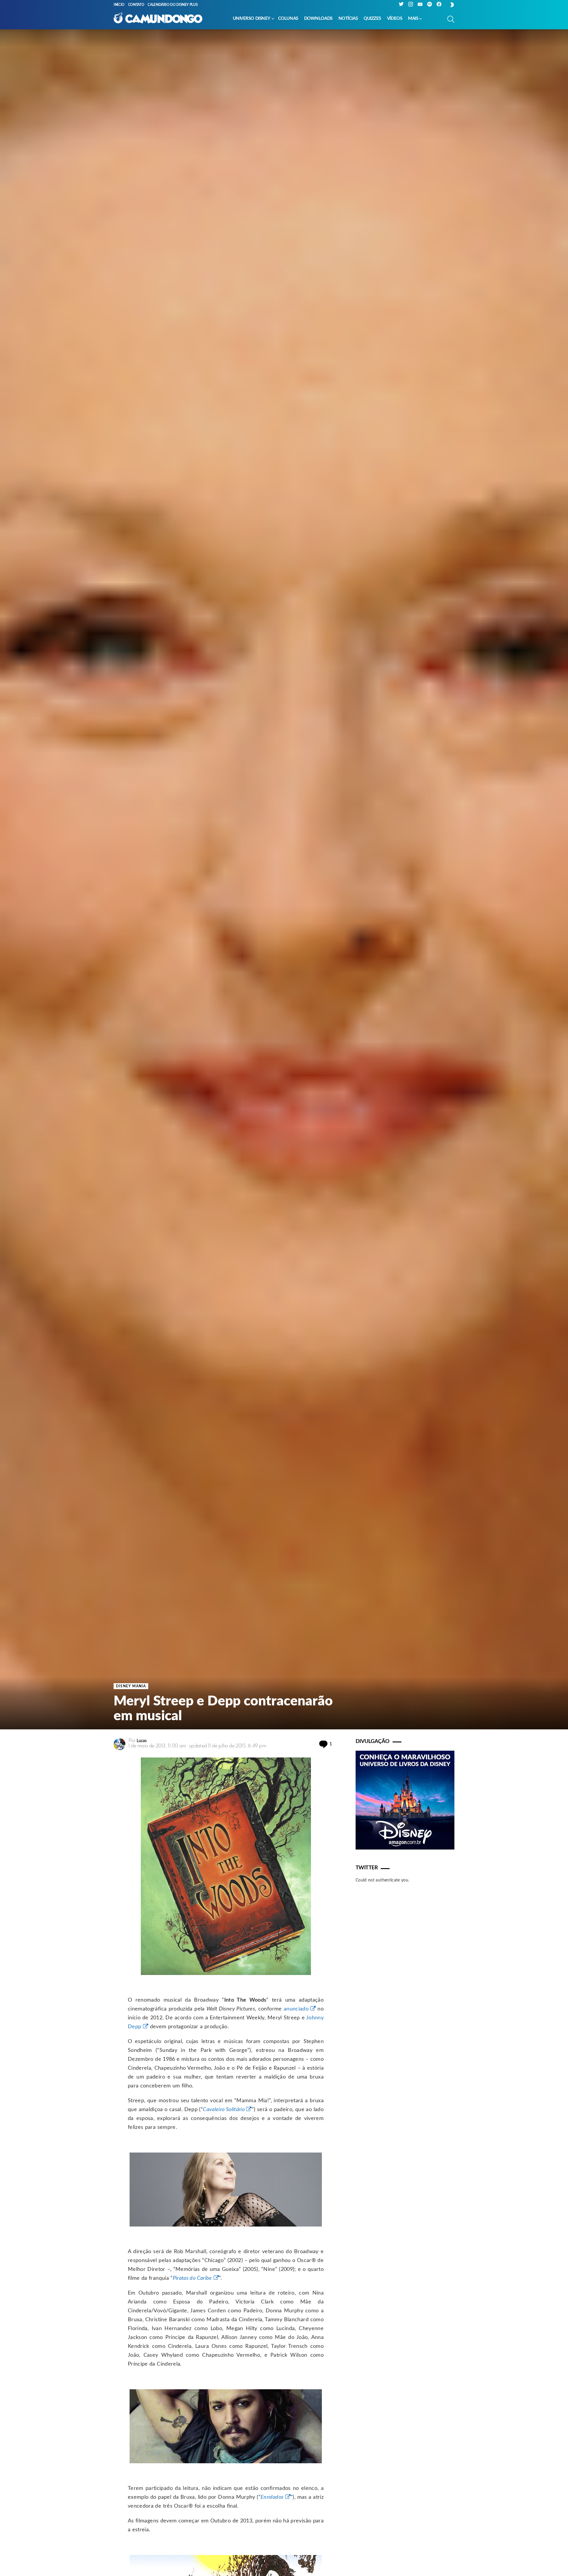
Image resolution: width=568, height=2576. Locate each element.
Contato (136, 5)
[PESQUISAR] (451, 19)
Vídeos (394, 18)
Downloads (318, 18)
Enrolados (272, 2497)
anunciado (296, 2009)
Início (119, 5)
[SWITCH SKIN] (452, 5)
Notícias (348, 18)
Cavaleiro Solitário (224, 2110)
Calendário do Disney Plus (173, 5)
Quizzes (372, 18)
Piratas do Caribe (192, 2278)
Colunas (288, 18)
